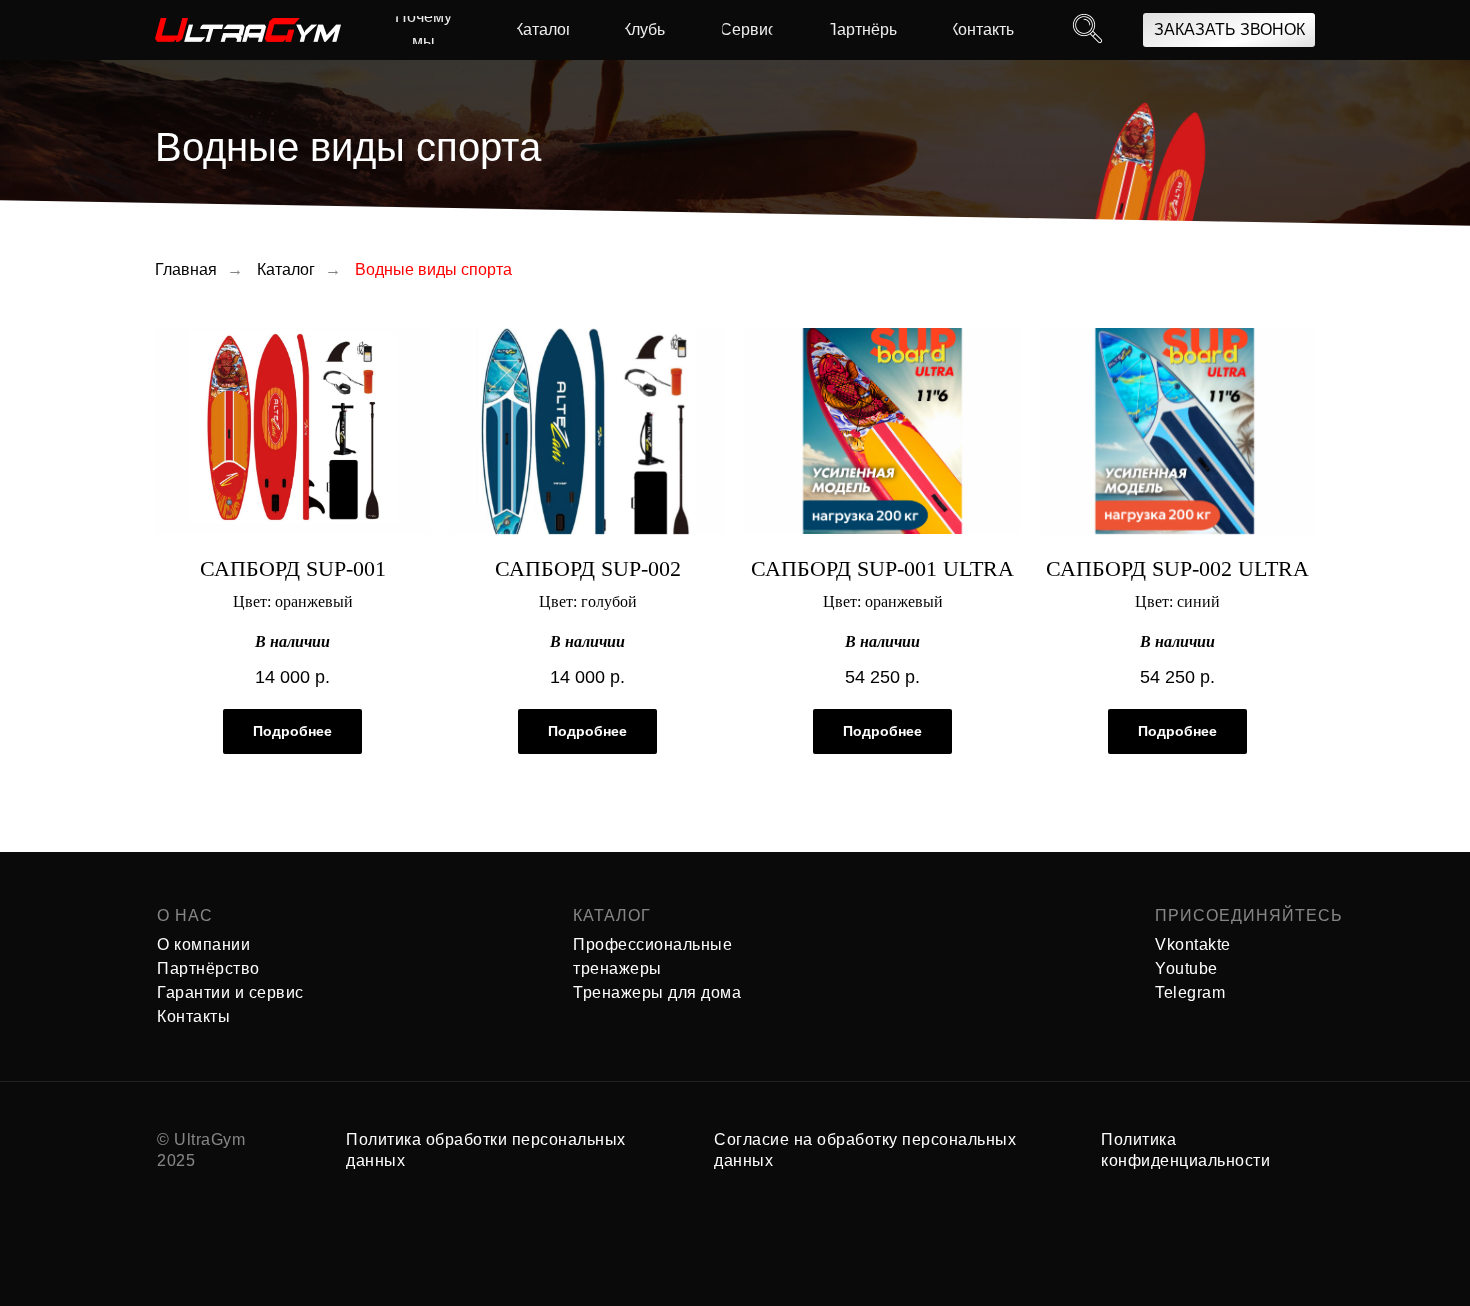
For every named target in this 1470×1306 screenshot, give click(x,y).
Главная (186, 269)
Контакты (193, 1016)
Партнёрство (208, 968)
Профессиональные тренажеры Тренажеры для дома (657, 968)
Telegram (1190, 992)
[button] (1229, 30)
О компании (203, 944)
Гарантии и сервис (230, 992)
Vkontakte (1193, 944)
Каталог (286, 269)
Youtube (1186, 968)
